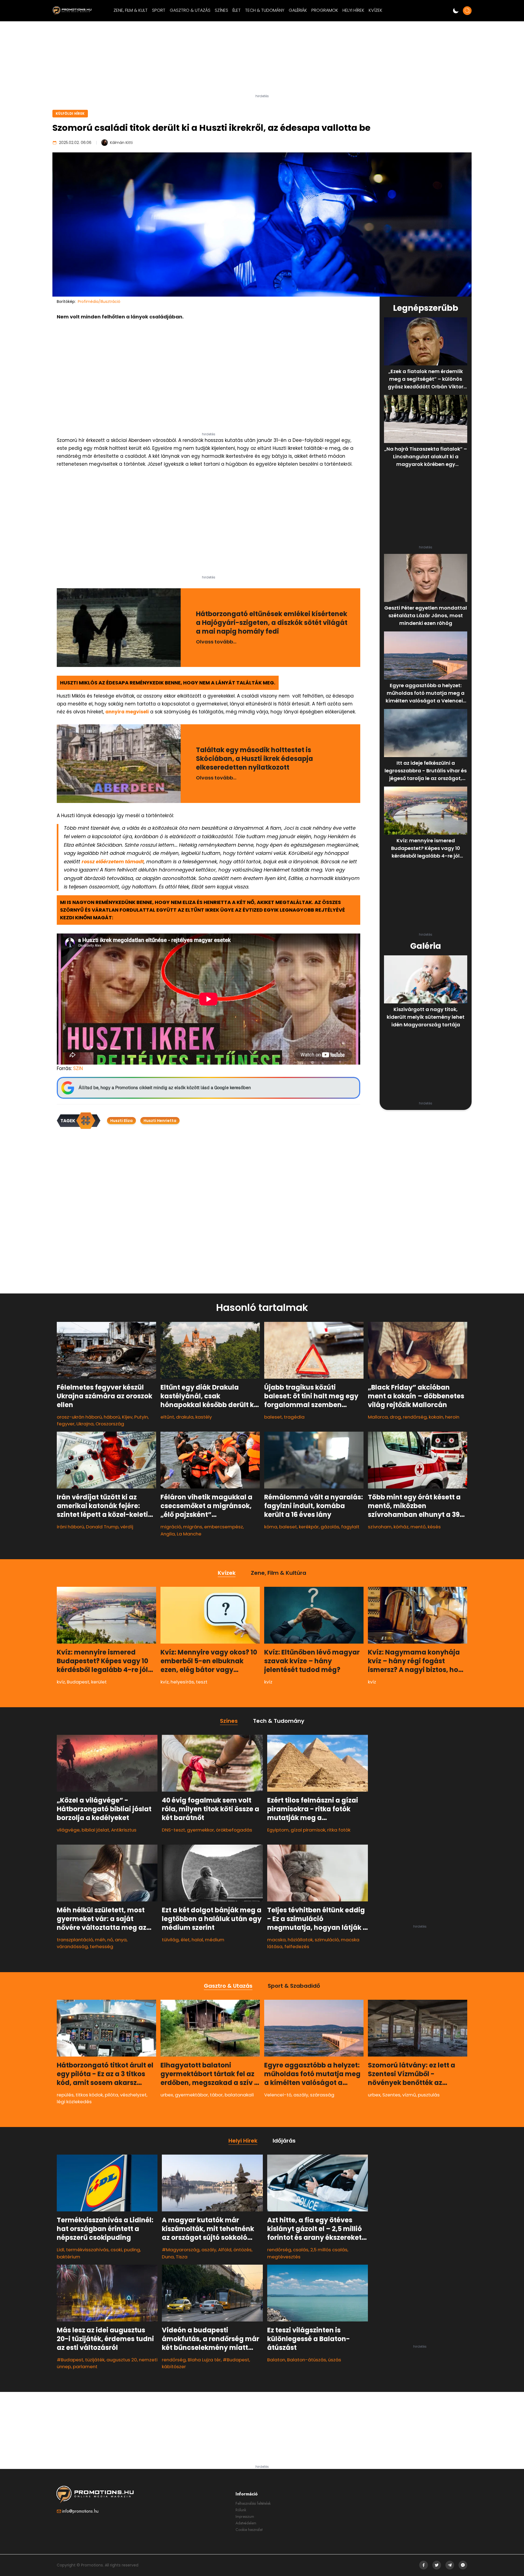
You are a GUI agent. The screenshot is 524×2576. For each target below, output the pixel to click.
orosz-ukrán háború (79, 1417)
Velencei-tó (278, 2095)
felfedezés (297, 1947)
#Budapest (70, 2360)
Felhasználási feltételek (253, 2503)
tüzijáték (95, 2360)
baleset (273, 1417)
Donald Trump (102, 1527)
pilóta (111, 2095)
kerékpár (309, 1527)
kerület (99, 1682)
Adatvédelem (246, 2523)
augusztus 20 (122, 2360)
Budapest (78, 1682)
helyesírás (182, 1682)
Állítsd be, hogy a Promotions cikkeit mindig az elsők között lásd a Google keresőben (165, 1088)
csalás (301, 2250)
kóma (271, 1527)
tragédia (294, 1417)
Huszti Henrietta (160, 1121)
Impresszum (245, 2516)
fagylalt (350, 1527)
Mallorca (378, 1417)
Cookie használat (249, 2530)
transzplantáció (75, 1940)
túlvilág (170, 1940)
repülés (65, 2095)
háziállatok (300, 1940)
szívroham (380, 1527)
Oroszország (110, 1424)
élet (185, 1940)
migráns (193, 1527)
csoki (116, 2250)
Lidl (60, 2250)
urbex (167, 2095)
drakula (185, 1417)
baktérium (69, 2256)
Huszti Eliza (121, 1121)
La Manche (189, 1534)
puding (132, 2250)
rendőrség (415, 1417)
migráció (171, 1527)
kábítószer (174, 2367)
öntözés (242, 2250)
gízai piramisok (308, 1830)
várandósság (72, 1947)
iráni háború (70, 1527)
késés (434, 1527)
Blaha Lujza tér (204, 2360)
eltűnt (167, 1417)
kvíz (61, 1682)
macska (276, 1940)
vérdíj (127, 1527)
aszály (301, 2095)
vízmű (409, 2095)
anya (121, 1940)
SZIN (78, 1068)
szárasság (322, 2095)
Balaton (276, 2360)
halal (197, 1940)
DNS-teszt (173, 1830)
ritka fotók (339, 1830)
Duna (168, 2256)
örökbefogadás (234, 1830)
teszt (202, 1682)
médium (215, 1940)
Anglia (168, 1534)
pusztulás (429, 2095)
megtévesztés (284, 2256)
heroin (452, 1417)
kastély (204, 1417)
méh (100, 1940)
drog (395, 1417)
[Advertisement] (262, 60)
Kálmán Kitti (121, 143)
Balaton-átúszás (307, 2360)
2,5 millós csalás (329, 2250)
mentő (418, 1527)
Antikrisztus (124, 1830)
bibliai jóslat (95, 1830)
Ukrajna (85, 1424)
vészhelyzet (133, 2095)
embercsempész (224, 1527)
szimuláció (327, 1940)
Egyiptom (278, 1830)
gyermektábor (191, 2095)
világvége (68, 1830)
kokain (436, 1417)
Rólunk (241, 2510)
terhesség (102, 1947)
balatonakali (239, 2095)
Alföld (225, 2250)
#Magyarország (181, 2250)
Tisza (182, 2256)
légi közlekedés (74, 2102)
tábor (216, 2095)
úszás (335, 2360)
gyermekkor (200, 1830)
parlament (85, 2367)
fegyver (66, 1424)
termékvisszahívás (87, 2250)
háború (112, 1417)
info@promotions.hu (80, 2511)
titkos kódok (89, 2095)
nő (110, 1940)
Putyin (141, 1417)
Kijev (127, 1417)
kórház (401, 1527)
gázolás (330, 1527)
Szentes (391, 2095)
